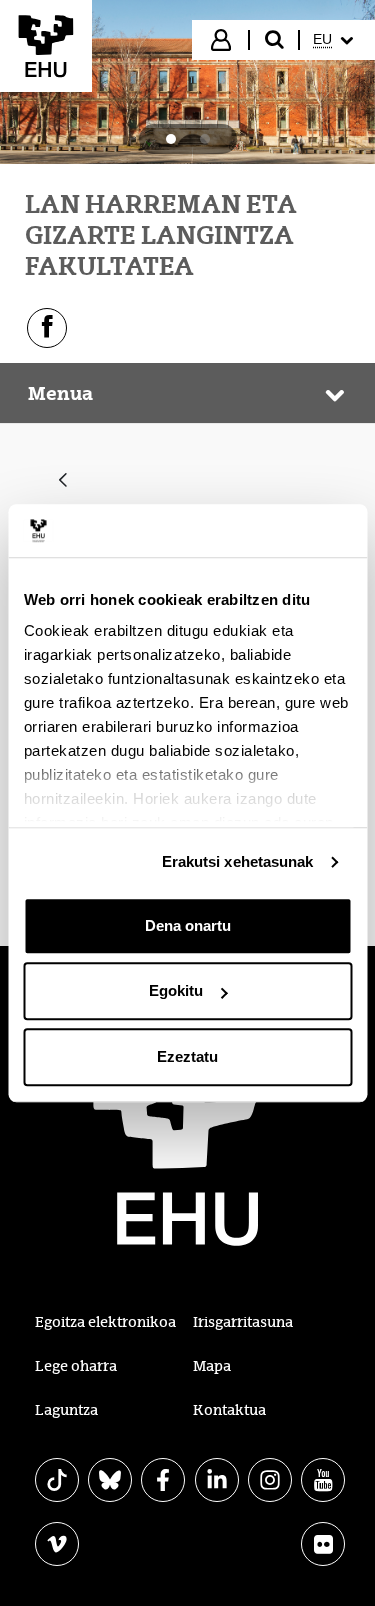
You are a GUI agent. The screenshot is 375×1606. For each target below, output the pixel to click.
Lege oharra (76, 1366)
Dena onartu (188, 925)
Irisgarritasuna (243, 1322)
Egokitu (176, 990)
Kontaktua (229, 1410)
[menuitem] (335, 40)
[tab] (171, 139)
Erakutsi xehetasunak (238, 861)
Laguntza (66, 1410)
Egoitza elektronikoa (105, 1322)
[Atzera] (63, 481)
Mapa (212, 1366)
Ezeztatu (187, 1056)
